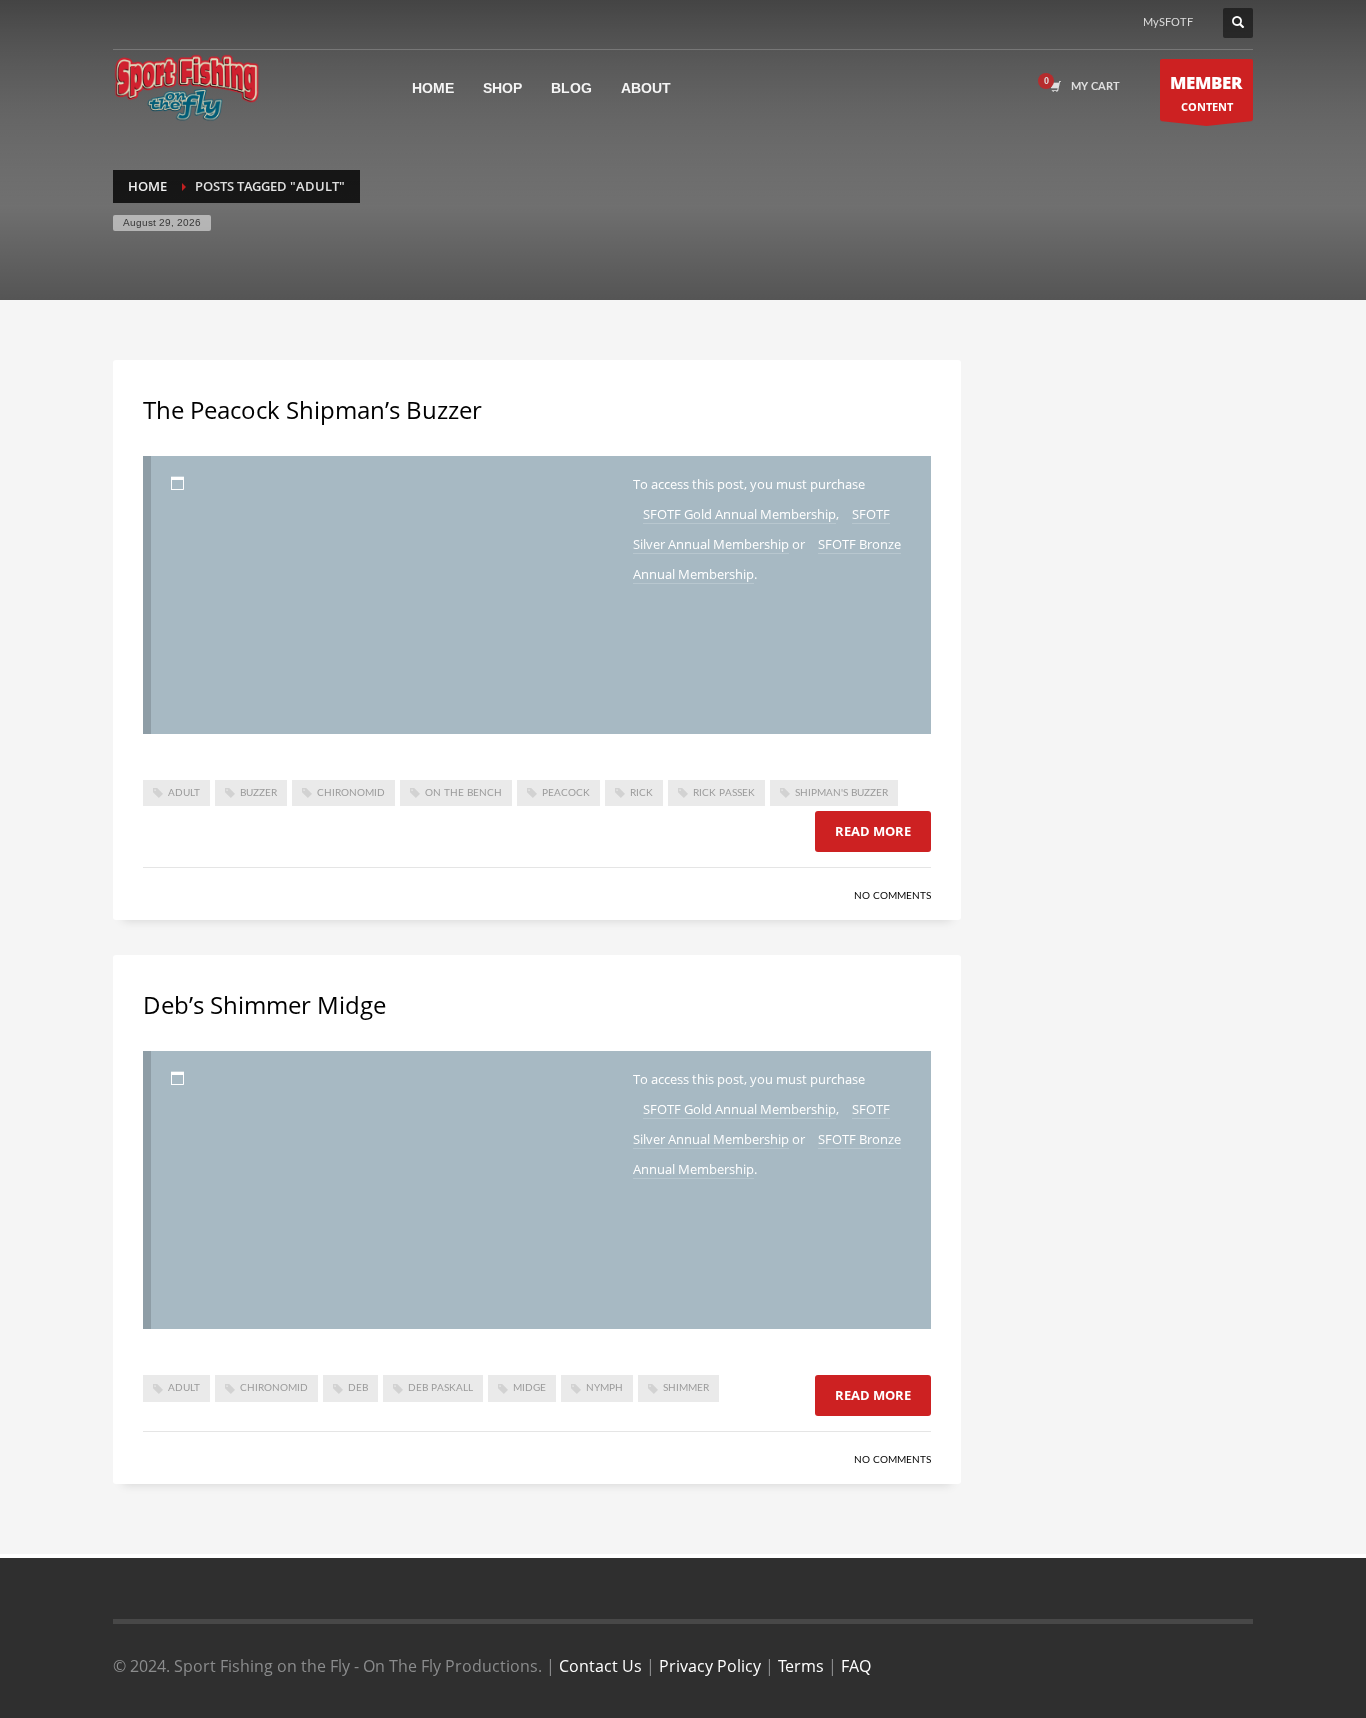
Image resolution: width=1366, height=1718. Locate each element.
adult (184, 793)
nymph (604, 1388)
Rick (641, 793)
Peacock (566, 793)
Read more (873, 831)
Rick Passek (724, 793)
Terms (801, 1666)
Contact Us (600, 1666)
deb (358, 1388)
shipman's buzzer (841, 793)
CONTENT (1206, 92)
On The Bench (463, 793)
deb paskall (440, 1388)
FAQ (856, 1666)
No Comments (892, 896)
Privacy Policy (710, 1666)
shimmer (686, 1388)
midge (529, 1388)
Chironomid (351, 793)
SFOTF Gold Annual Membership (739, 514)
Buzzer (258, 793)
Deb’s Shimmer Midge (264, 1004)
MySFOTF (1168, 22)
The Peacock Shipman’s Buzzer (312, 409)
